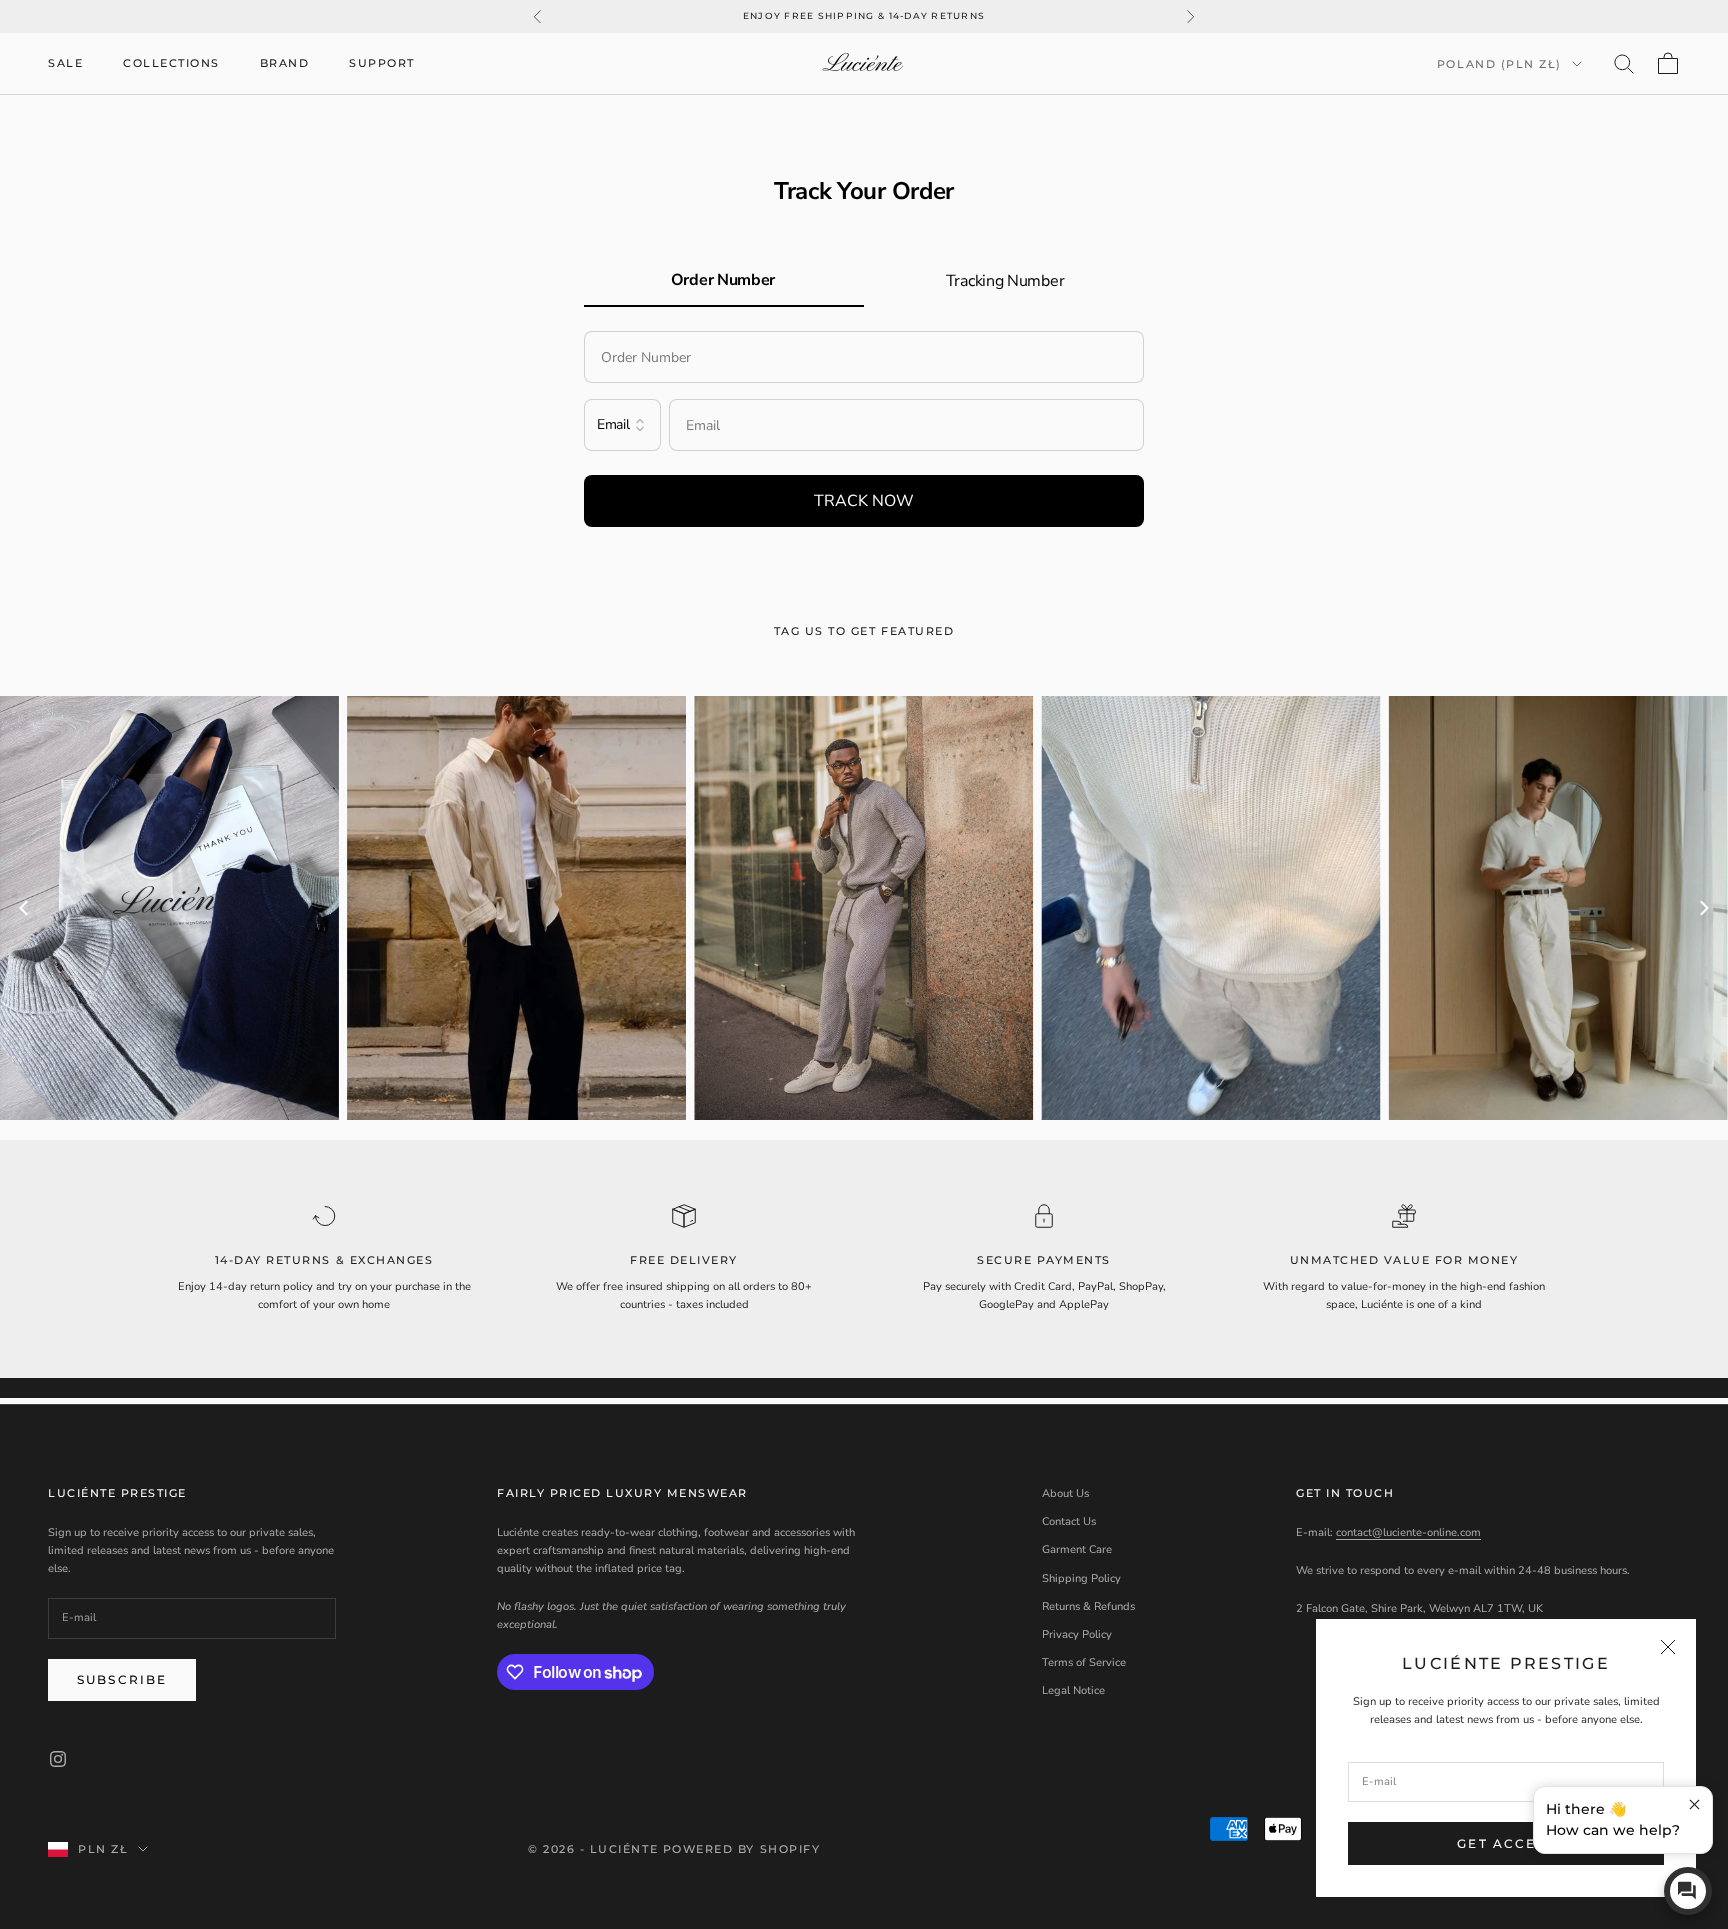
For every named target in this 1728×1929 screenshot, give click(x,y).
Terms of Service (1084, 1662)
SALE (65, 63)
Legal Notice (1073, 1690)
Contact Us (1069, 1521)
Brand (285, 63)
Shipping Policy (1081, 1578)
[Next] (1703, 908)
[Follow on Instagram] (58, 1759)
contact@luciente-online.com (1408, 1532)
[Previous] (25, 908)
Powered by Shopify (742, 1849)
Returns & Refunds (1088, 1606)
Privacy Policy (1077, 1634)
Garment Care (1077, 1549)
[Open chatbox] (1688, 1891)
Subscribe (122, 1679)
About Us (1065, 1493)
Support (382, 63)
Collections (171, 63)
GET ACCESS (1506, 1843)
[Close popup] (1694, 1804)
